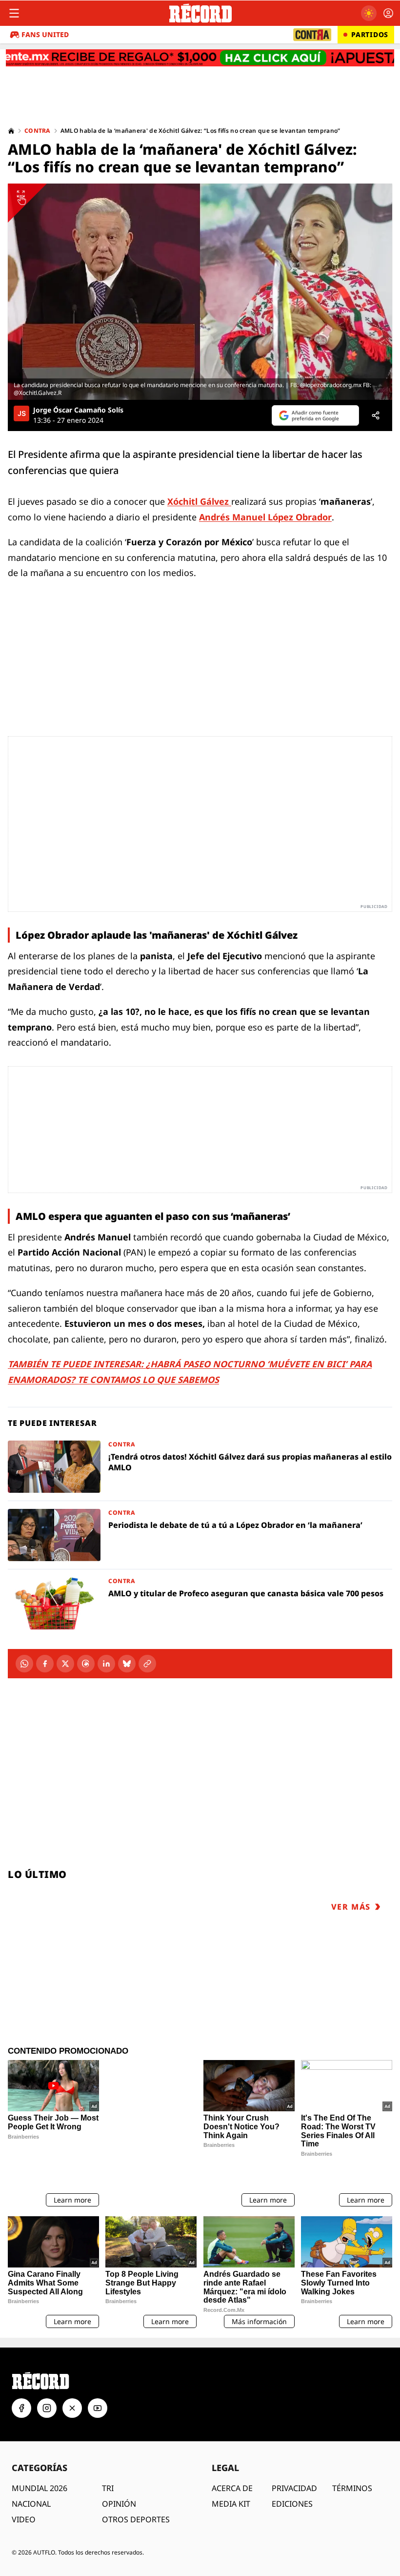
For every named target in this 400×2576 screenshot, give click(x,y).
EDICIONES (292, 2469)
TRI (108, 2453)
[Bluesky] (127, 1664)
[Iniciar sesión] (388, 13)
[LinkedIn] (106, 1664)
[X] (65, 1664)
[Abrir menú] (14, 13)
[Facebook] (45, 1664)
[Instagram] (47, 2373)
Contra (38, 131)
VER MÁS (351, 1907)
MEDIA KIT (231, 2469)
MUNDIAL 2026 (40, 2453)
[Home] (11, 131)
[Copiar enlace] (147, 1664)
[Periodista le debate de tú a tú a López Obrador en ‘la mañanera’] (200, 1535)
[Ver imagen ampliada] (200, 292)
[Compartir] (376, 415)
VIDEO (24, 2485)
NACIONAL (31, 2469)
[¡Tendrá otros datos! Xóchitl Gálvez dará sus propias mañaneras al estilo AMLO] (200, 1467)
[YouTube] (98, 2373)
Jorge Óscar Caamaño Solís (78, 410)
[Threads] (86, 1664)
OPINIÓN (119, 2469)
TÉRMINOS (352, 2453)
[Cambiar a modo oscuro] (369, 13)
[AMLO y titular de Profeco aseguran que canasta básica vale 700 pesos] (200, 1603)
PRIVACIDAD (294, 2453)
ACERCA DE (232, 2453)
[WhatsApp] (24, 1664)
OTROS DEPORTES (136, 2485)
